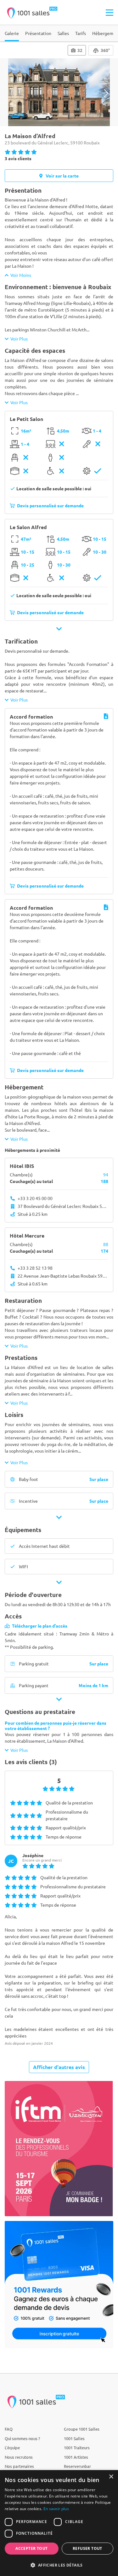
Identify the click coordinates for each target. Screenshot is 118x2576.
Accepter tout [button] (31, 2548)
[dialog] (59, 2523)
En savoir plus (56, 2509)
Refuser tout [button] (87, 2548)
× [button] (111, 2477)
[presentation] (12, 93)
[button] (59, 2565)
